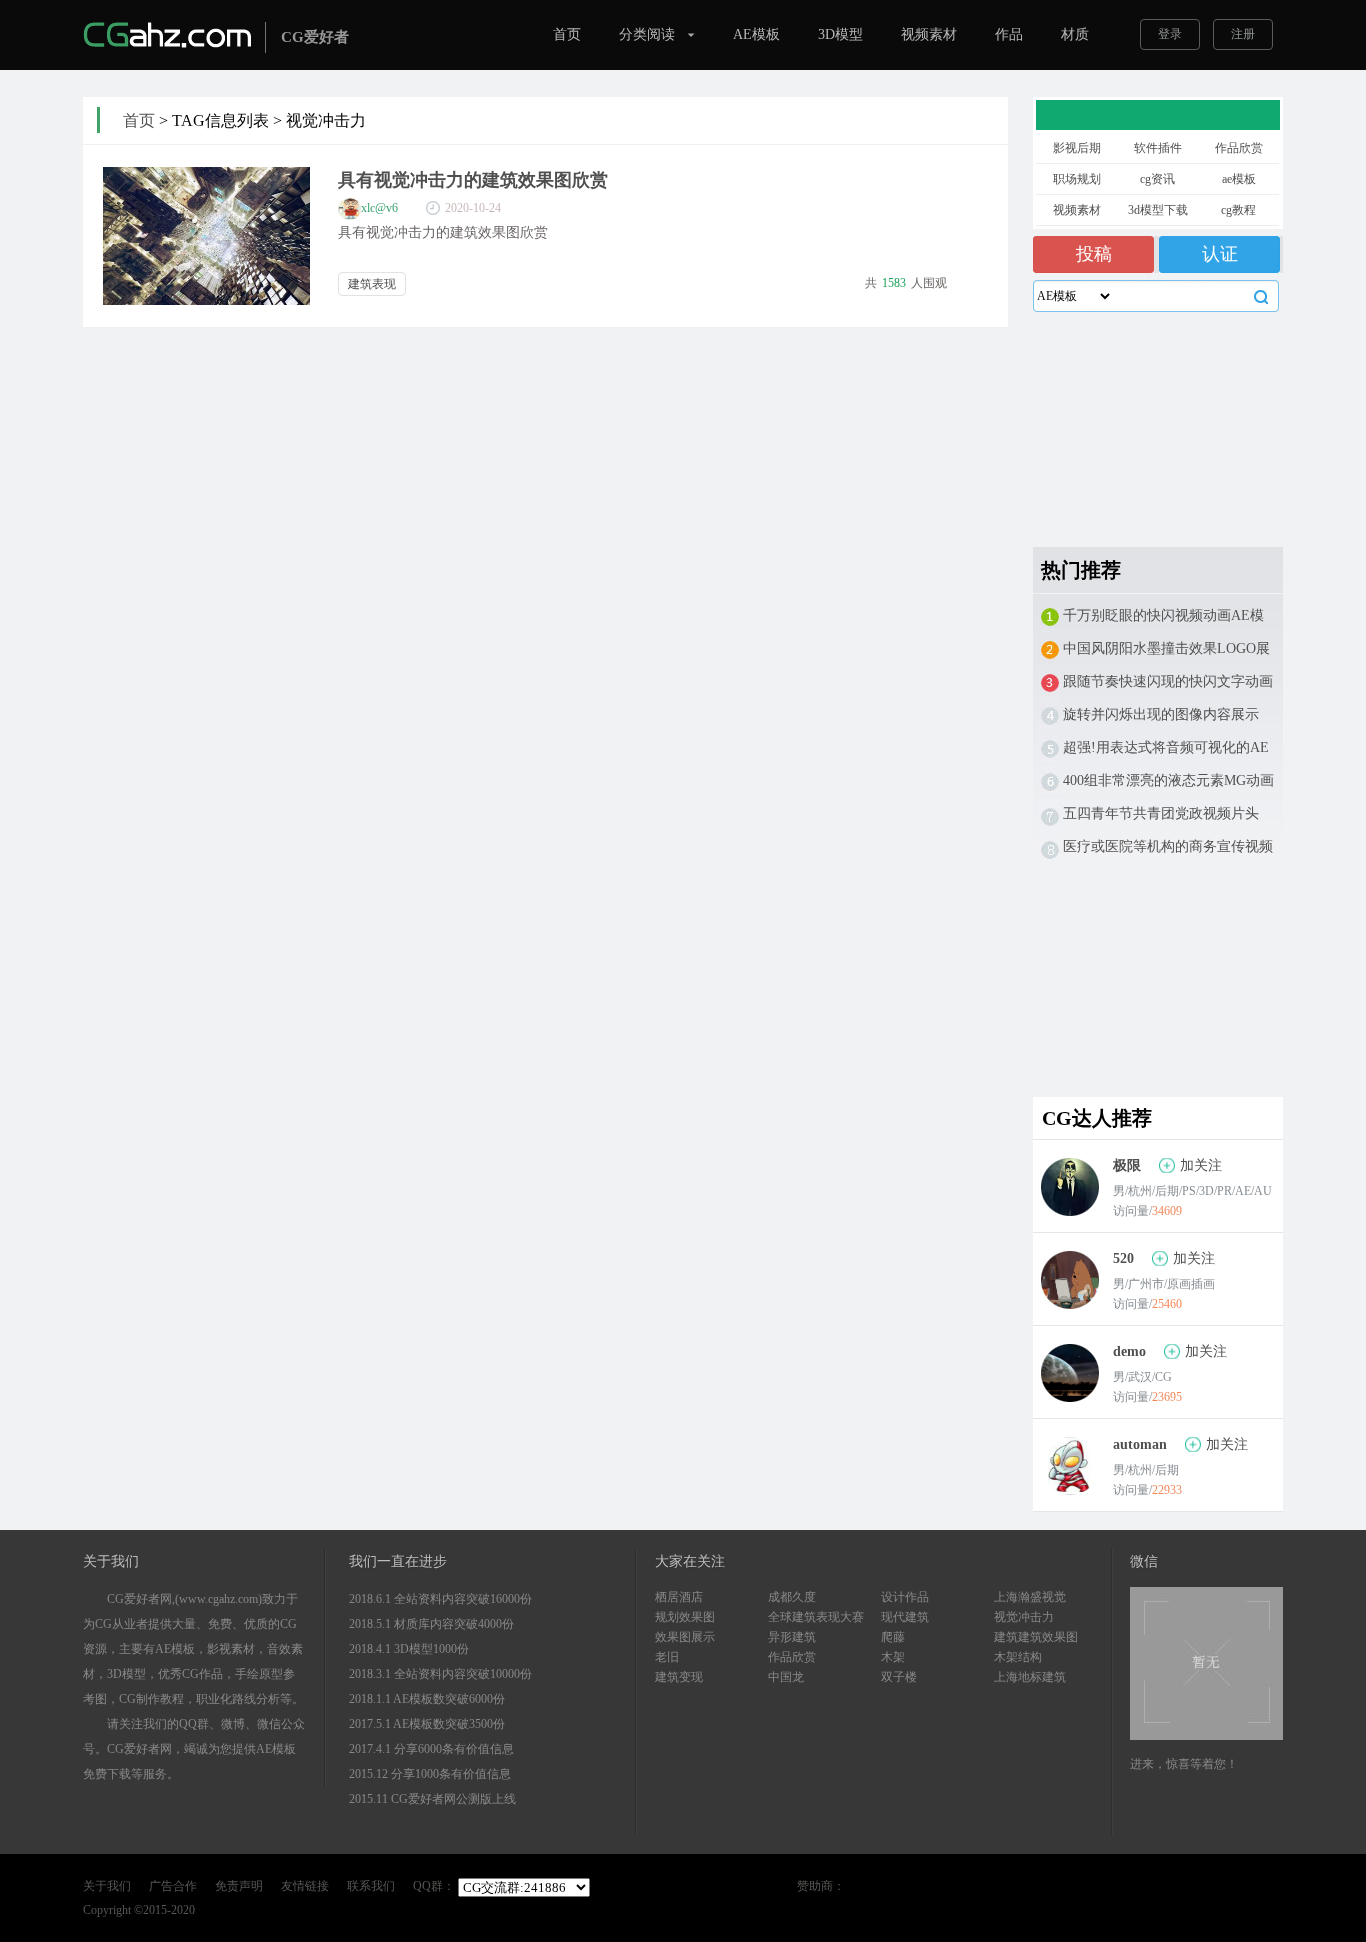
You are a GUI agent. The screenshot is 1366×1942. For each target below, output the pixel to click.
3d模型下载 (1158, 210)
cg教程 (1238, 210)
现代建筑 (905, 1617)
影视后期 (1077, 148)
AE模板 (756, 34)
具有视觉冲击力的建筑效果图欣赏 (473, 180)
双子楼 (899, 1677)
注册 (1243, 34)
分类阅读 (647, 34)
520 (1123, 1258)
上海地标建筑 (1030, 1677)
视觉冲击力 (1024, 1617)
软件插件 (1158, 148)
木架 (893, 1657)
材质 (1075, 34)
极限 (1127, 1165)
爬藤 (893, 1637)
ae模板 (1239, 179)
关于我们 (107, 1886)
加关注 (1201, 1165)
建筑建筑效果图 (1036, 1637)
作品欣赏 (1239, 148)
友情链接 (305, 1886)
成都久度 (792, 1597)
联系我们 (371, 1886)
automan (1140, 1444)
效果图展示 (685, 1637)
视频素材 (929, 34)
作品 (1009, 34)
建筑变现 (679, 1677)
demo (1129, 1351)
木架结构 (1018, 1657)
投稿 (1094, 254)
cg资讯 (1157, 179)
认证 (1220, 254)
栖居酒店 (679, 1597)
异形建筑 (792, 1637)
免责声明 (239, 1886)
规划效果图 (685, 1617)
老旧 (667, 1657)
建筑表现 (372, 284)
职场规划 (1077, 179)
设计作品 (905, 1597)
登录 (1170, 34)
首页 (567, 34)
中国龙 (786, 1677)
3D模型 (840, 34)
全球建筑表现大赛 (816, 1617)
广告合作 (173, 1886)
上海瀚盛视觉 (1030, 1597)
